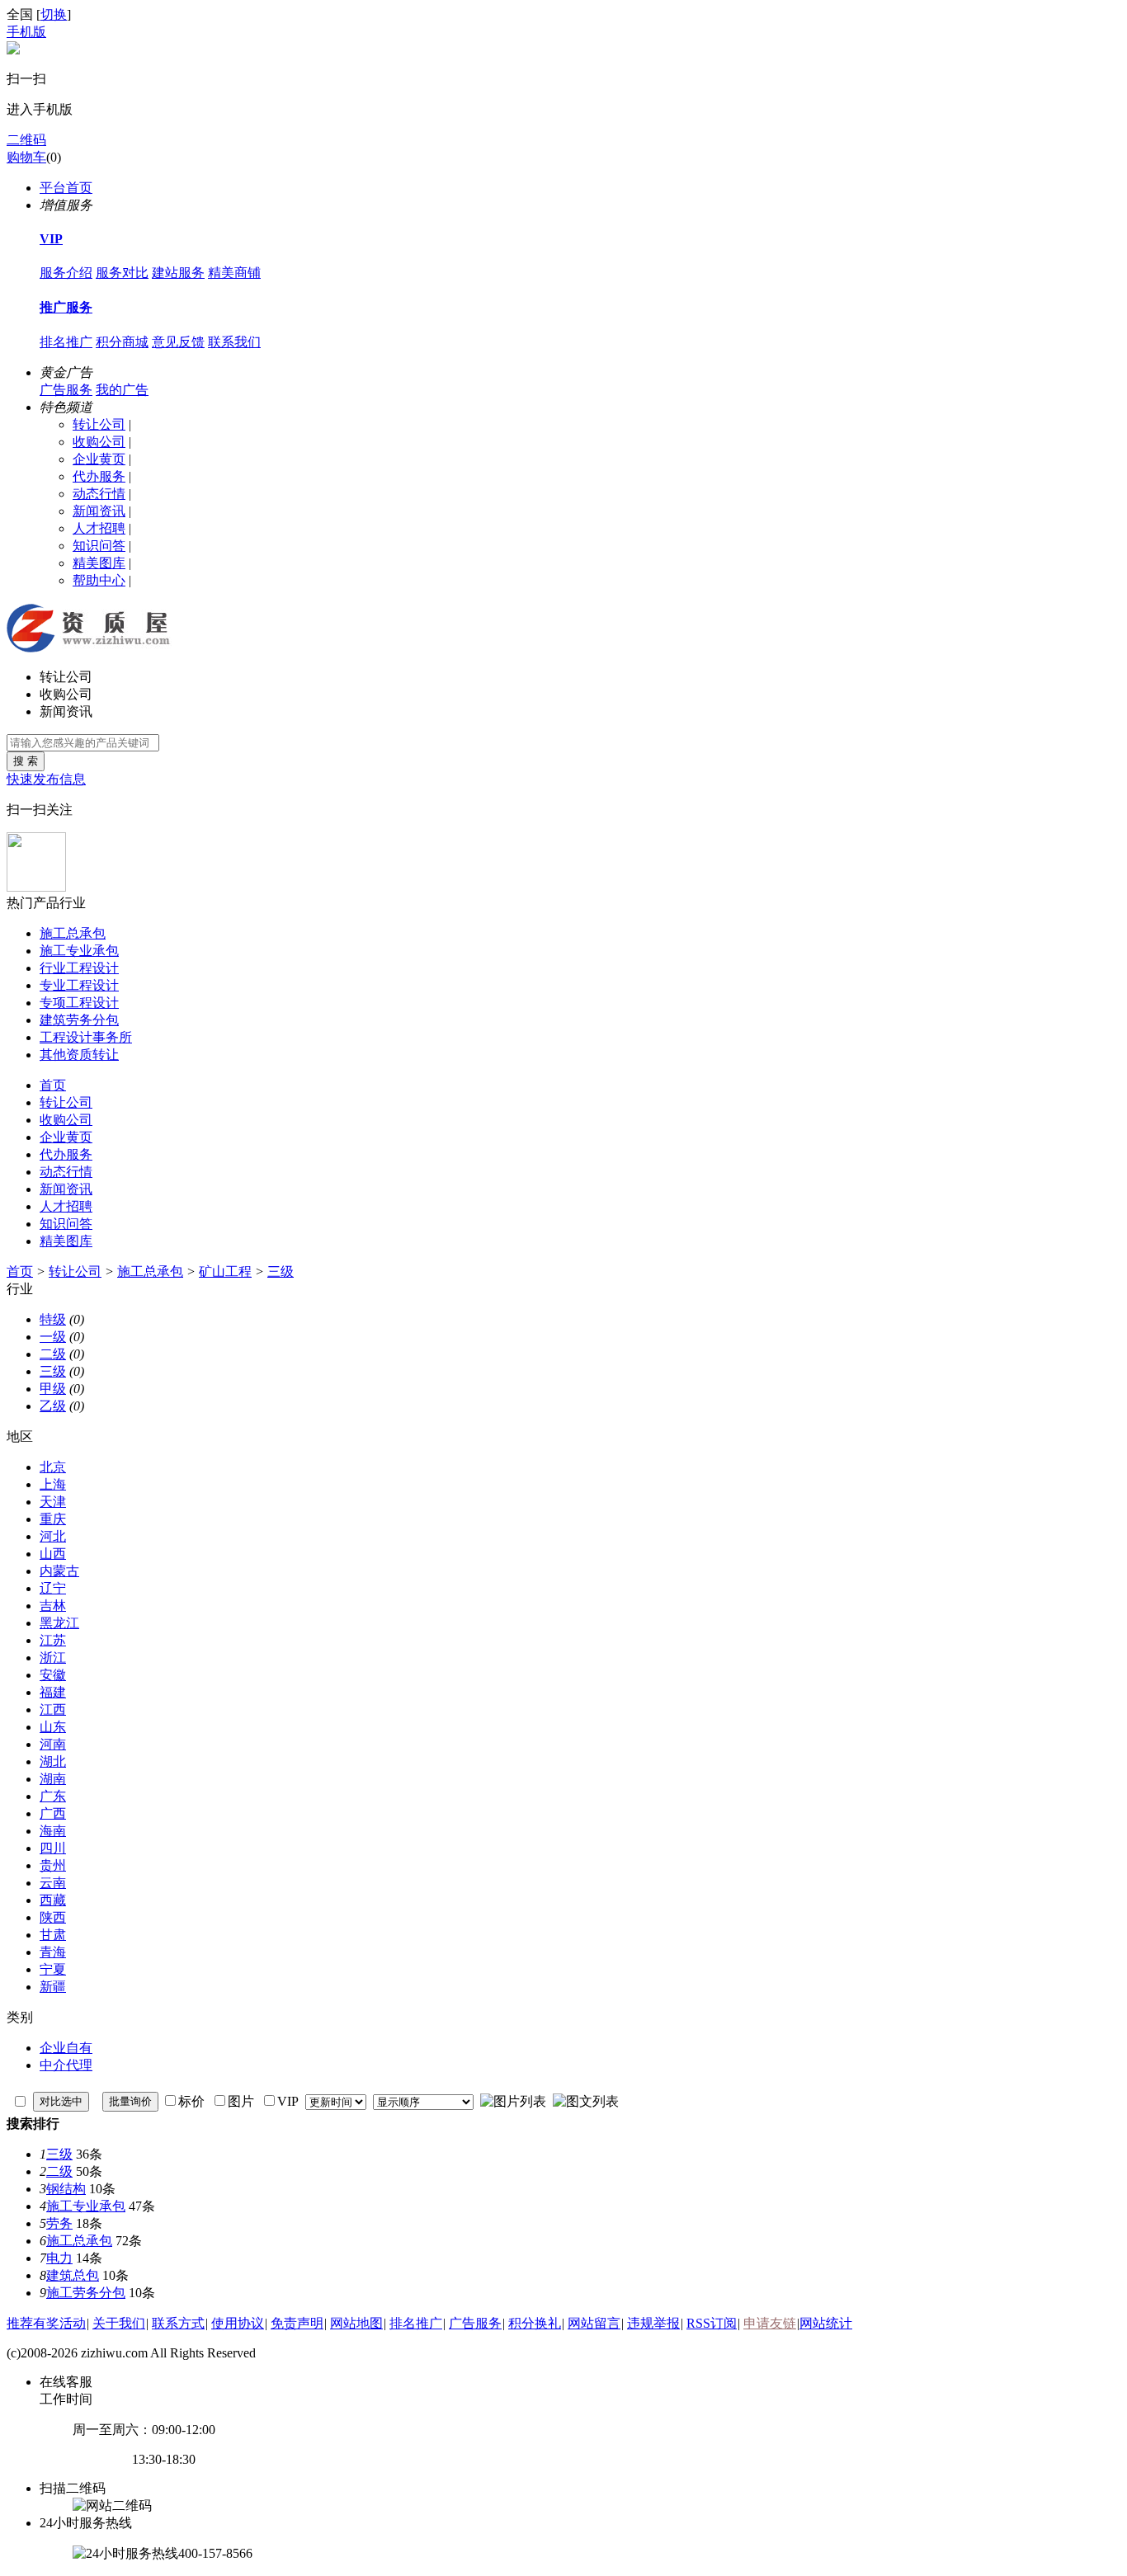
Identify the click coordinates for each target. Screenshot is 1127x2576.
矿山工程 (225, 1272)
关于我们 (119, 2323)
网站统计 (826, 2323)
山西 (53, 1554)
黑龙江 (59, 1623)
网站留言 (594, 2323)
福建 (53, 1692)
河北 (53, 1536)
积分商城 (122, 342)
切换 (54, 14)
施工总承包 (73, 933)
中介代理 (66, 2065)
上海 (53, 1484)
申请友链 (770, 2323)
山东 (53, 1727)
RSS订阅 (712, 2323)
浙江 (53, 1658)
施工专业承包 (79, 951)
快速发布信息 (46, 779)
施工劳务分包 (86, 2293)
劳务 (59, 2223)
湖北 (53, 1761)
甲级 (53, 1389)
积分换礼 (535, 2323)
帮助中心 (99, 580)
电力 (59, 2258)
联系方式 (178, 2323)
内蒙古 (59, 1571)
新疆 (53, 1987)
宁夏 (53, 1969)
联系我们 (234, 342)
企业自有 (66, 2048)
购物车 (26, 157)
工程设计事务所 (86, 1037)
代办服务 (99, 476)
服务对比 (122, 273)
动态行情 (99, 494)
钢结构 (66, 2189)
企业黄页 (99, 459)
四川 (53, 1848)
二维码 (26, 140)
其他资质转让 (79, 1055)
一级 (53, 1337)
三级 (281, 1272)
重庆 (53, 1519)
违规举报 (653, 2323)
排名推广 (66, 342)
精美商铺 (234, 273)
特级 (53, 1319)
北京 (53, 1467)
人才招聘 (99, 528)
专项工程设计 (79, 1003)
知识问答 (99, 546)
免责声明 (297, 2323)
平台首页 (66, 188)
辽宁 (53, 1588)
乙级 (53, 1406)
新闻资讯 (99, 511)
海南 (53, 1831)
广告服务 (66, 390)
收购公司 (99, 442)
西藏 (53, 1900)
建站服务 (178, 273)
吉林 (53, 1606)
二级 (53, 1354)
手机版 (26, 32)
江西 (53, 1709)
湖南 (53, 1779)
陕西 (53, 1917)
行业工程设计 (79, 968)
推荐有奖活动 (46, 2323)
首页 (53, 1085)
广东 (53, 1796)
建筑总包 (73, 2275)
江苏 (53, 1640)
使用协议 (238, 2323)
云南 (53, 1883)
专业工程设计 (79, 985)
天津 (53, 1502)
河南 (53, 1744)
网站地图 (356, 2323)
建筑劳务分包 (79, 1020)
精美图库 (99, 563)
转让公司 (99, 424)
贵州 (53, 1865)
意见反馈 (178, 342)
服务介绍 (66, 273)
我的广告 (122, 390)
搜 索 (26, 761)
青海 (53, 1952)
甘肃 (53, 1935)
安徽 (53, 1675)
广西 (53, 1813)
